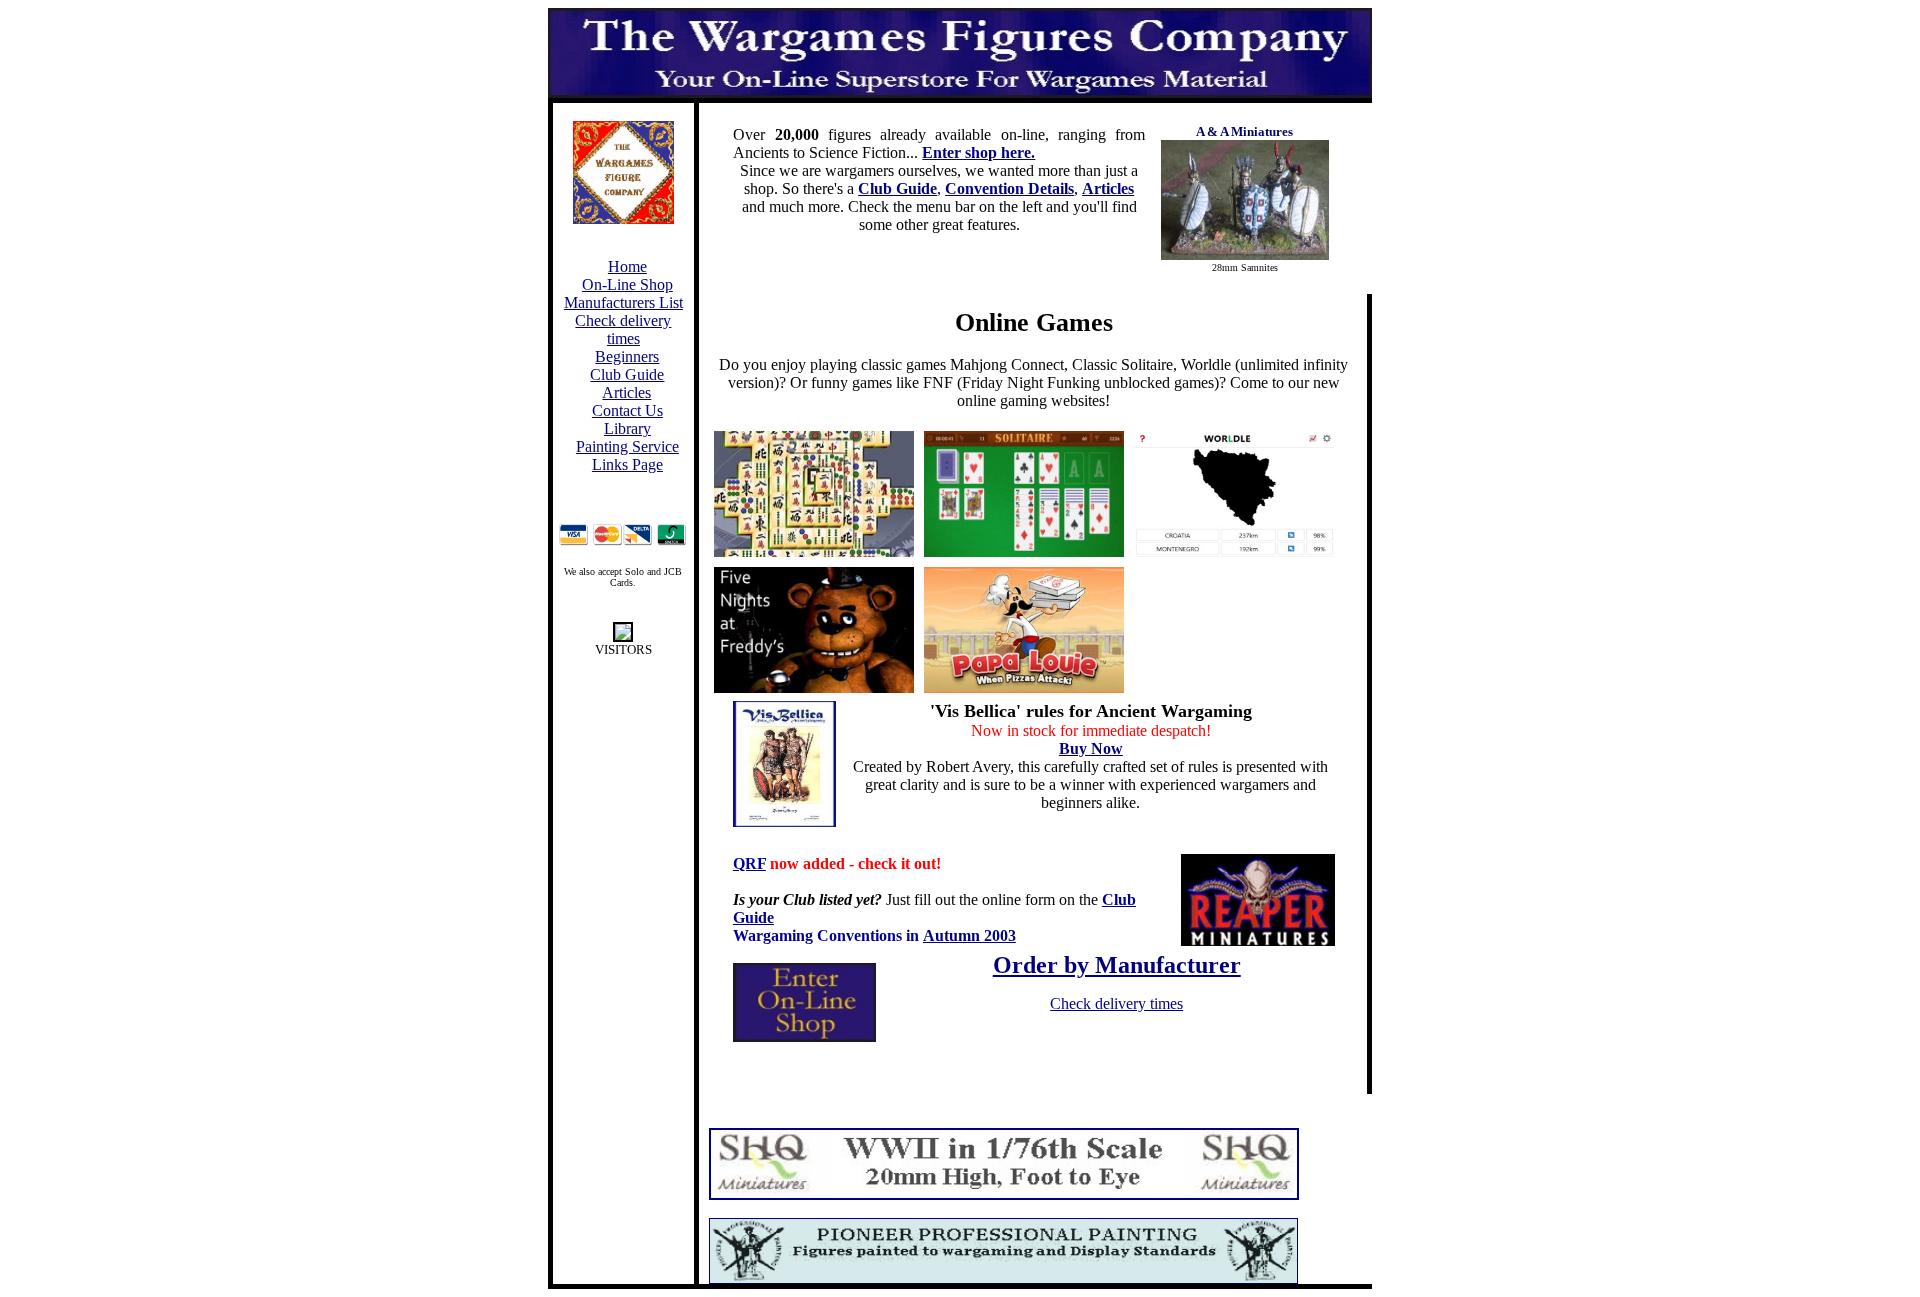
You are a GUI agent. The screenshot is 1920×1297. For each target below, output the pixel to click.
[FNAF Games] (814, 630)
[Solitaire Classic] (1024, 494)
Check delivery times (623, 329)
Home (627, 266)
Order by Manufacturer (1117, 965)
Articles (626, 392)
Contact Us (627, 410)
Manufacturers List (623, 302)
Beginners (627, 356)
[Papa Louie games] (1024, 630)
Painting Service (627, 446)
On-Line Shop (627, 284)
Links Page (627, 464)
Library (627, 428)
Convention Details (1009, 188)
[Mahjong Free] (814, 494)
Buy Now (1091, 748)
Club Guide (627, 374)
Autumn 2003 (969, 935)
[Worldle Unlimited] (1234, 494)
